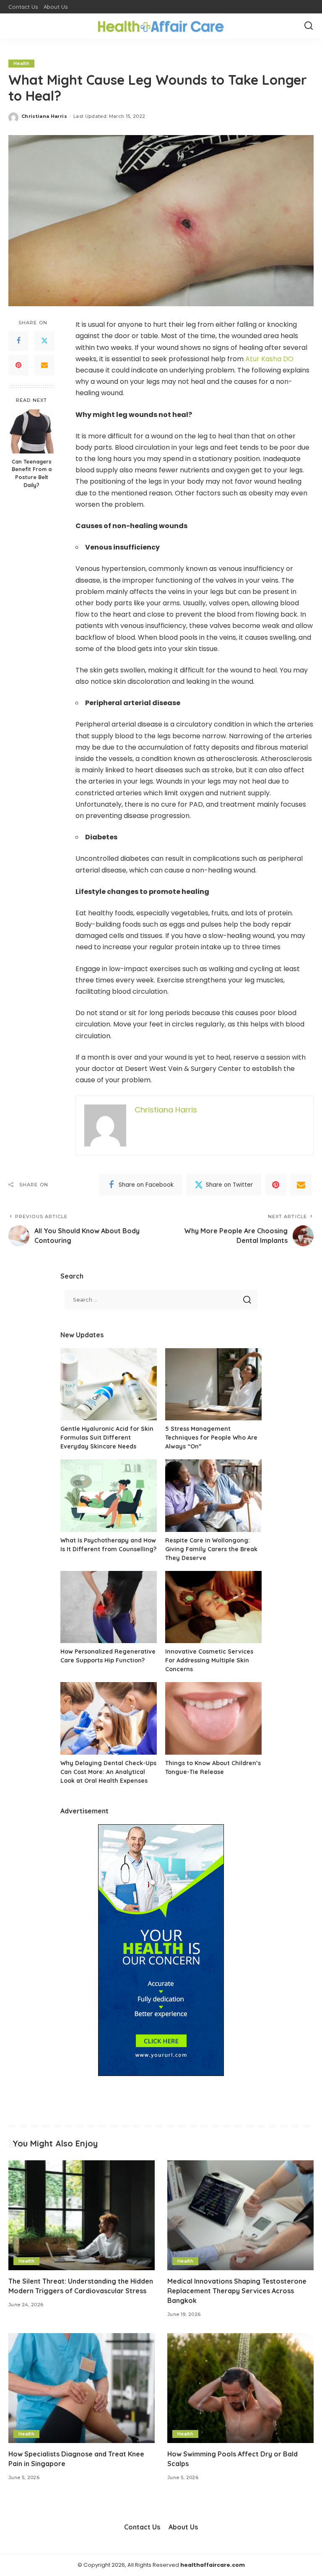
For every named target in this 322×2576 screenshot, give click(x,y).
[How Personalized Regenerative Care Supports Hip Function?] (109, 1607)
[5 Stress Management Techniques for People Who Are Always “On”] (213, 1384)
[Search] (309, 26)
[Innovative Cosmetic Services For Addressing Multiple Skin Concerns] (213, 1607)
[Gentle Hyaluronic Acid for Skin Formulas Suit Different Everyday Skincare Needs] (109, 1384)
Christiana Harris (44, 116)
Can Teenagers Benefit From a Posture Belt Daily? (32, 473)
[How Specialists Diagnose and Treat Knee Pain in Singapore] (82, 2388)
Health (21, 63)
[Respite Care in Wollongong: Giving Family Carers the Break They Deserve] (213, 1496)
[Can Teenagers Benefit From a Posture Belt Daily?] (32, 431)
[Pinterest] (18, 365)
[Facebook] (18, 341)
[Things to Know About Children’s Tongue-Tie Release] (213, 1718)
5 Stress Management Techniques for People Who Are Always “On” (211, 1438)
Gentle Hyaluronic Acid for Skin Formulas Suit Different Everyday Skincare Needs (107, 1438)
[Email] (44, 365)
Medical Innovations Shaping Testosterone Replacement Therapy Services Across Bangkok (237, 2291)
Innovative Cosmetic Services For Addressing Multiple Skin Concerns (209, 1660)
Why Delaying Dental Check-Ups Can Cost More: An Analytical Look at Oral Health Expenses (108, 1772)
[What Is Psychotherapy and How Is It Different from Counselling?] (109, 1496)
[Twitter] (44, 341)
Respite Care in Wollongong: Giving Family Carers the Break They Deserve (211, 1549)
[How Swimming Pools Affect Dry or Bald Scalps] (240, 2388)
